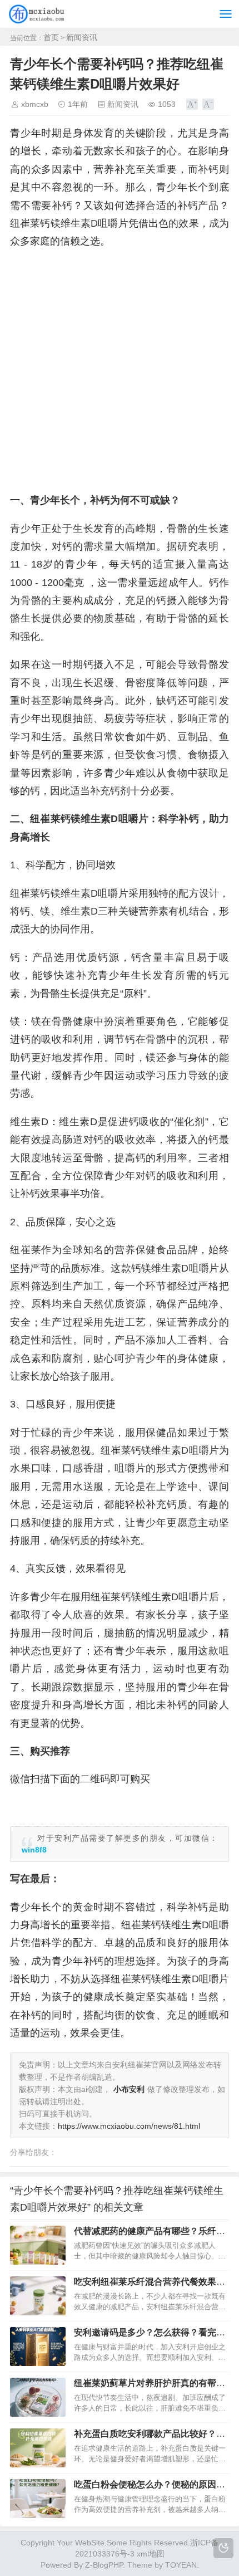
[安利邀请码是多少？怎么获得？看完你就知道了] (38, 2347)
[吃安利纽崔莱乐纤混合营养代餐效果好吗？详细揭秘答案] (38, 2296)
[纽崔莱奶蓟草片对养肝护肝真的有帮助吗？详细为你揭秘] (38, 2397)
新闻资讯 (82, 37)
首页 (51, 37)
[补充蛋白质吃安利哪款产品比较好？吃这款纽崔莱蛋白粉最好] (38, 2448)
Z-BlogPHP (104, 2565)
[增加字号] (192, 104)
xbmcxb (35, 104)
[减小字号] (208, 104)
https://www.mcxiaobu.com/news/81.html (129, 2126)
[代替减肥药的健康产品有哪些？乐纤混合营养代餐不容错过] (38, 2245)
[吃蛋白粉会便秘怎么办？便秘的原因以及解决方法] (38, 2499)
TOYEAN (181, 2565)
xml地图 (151, 2554)
